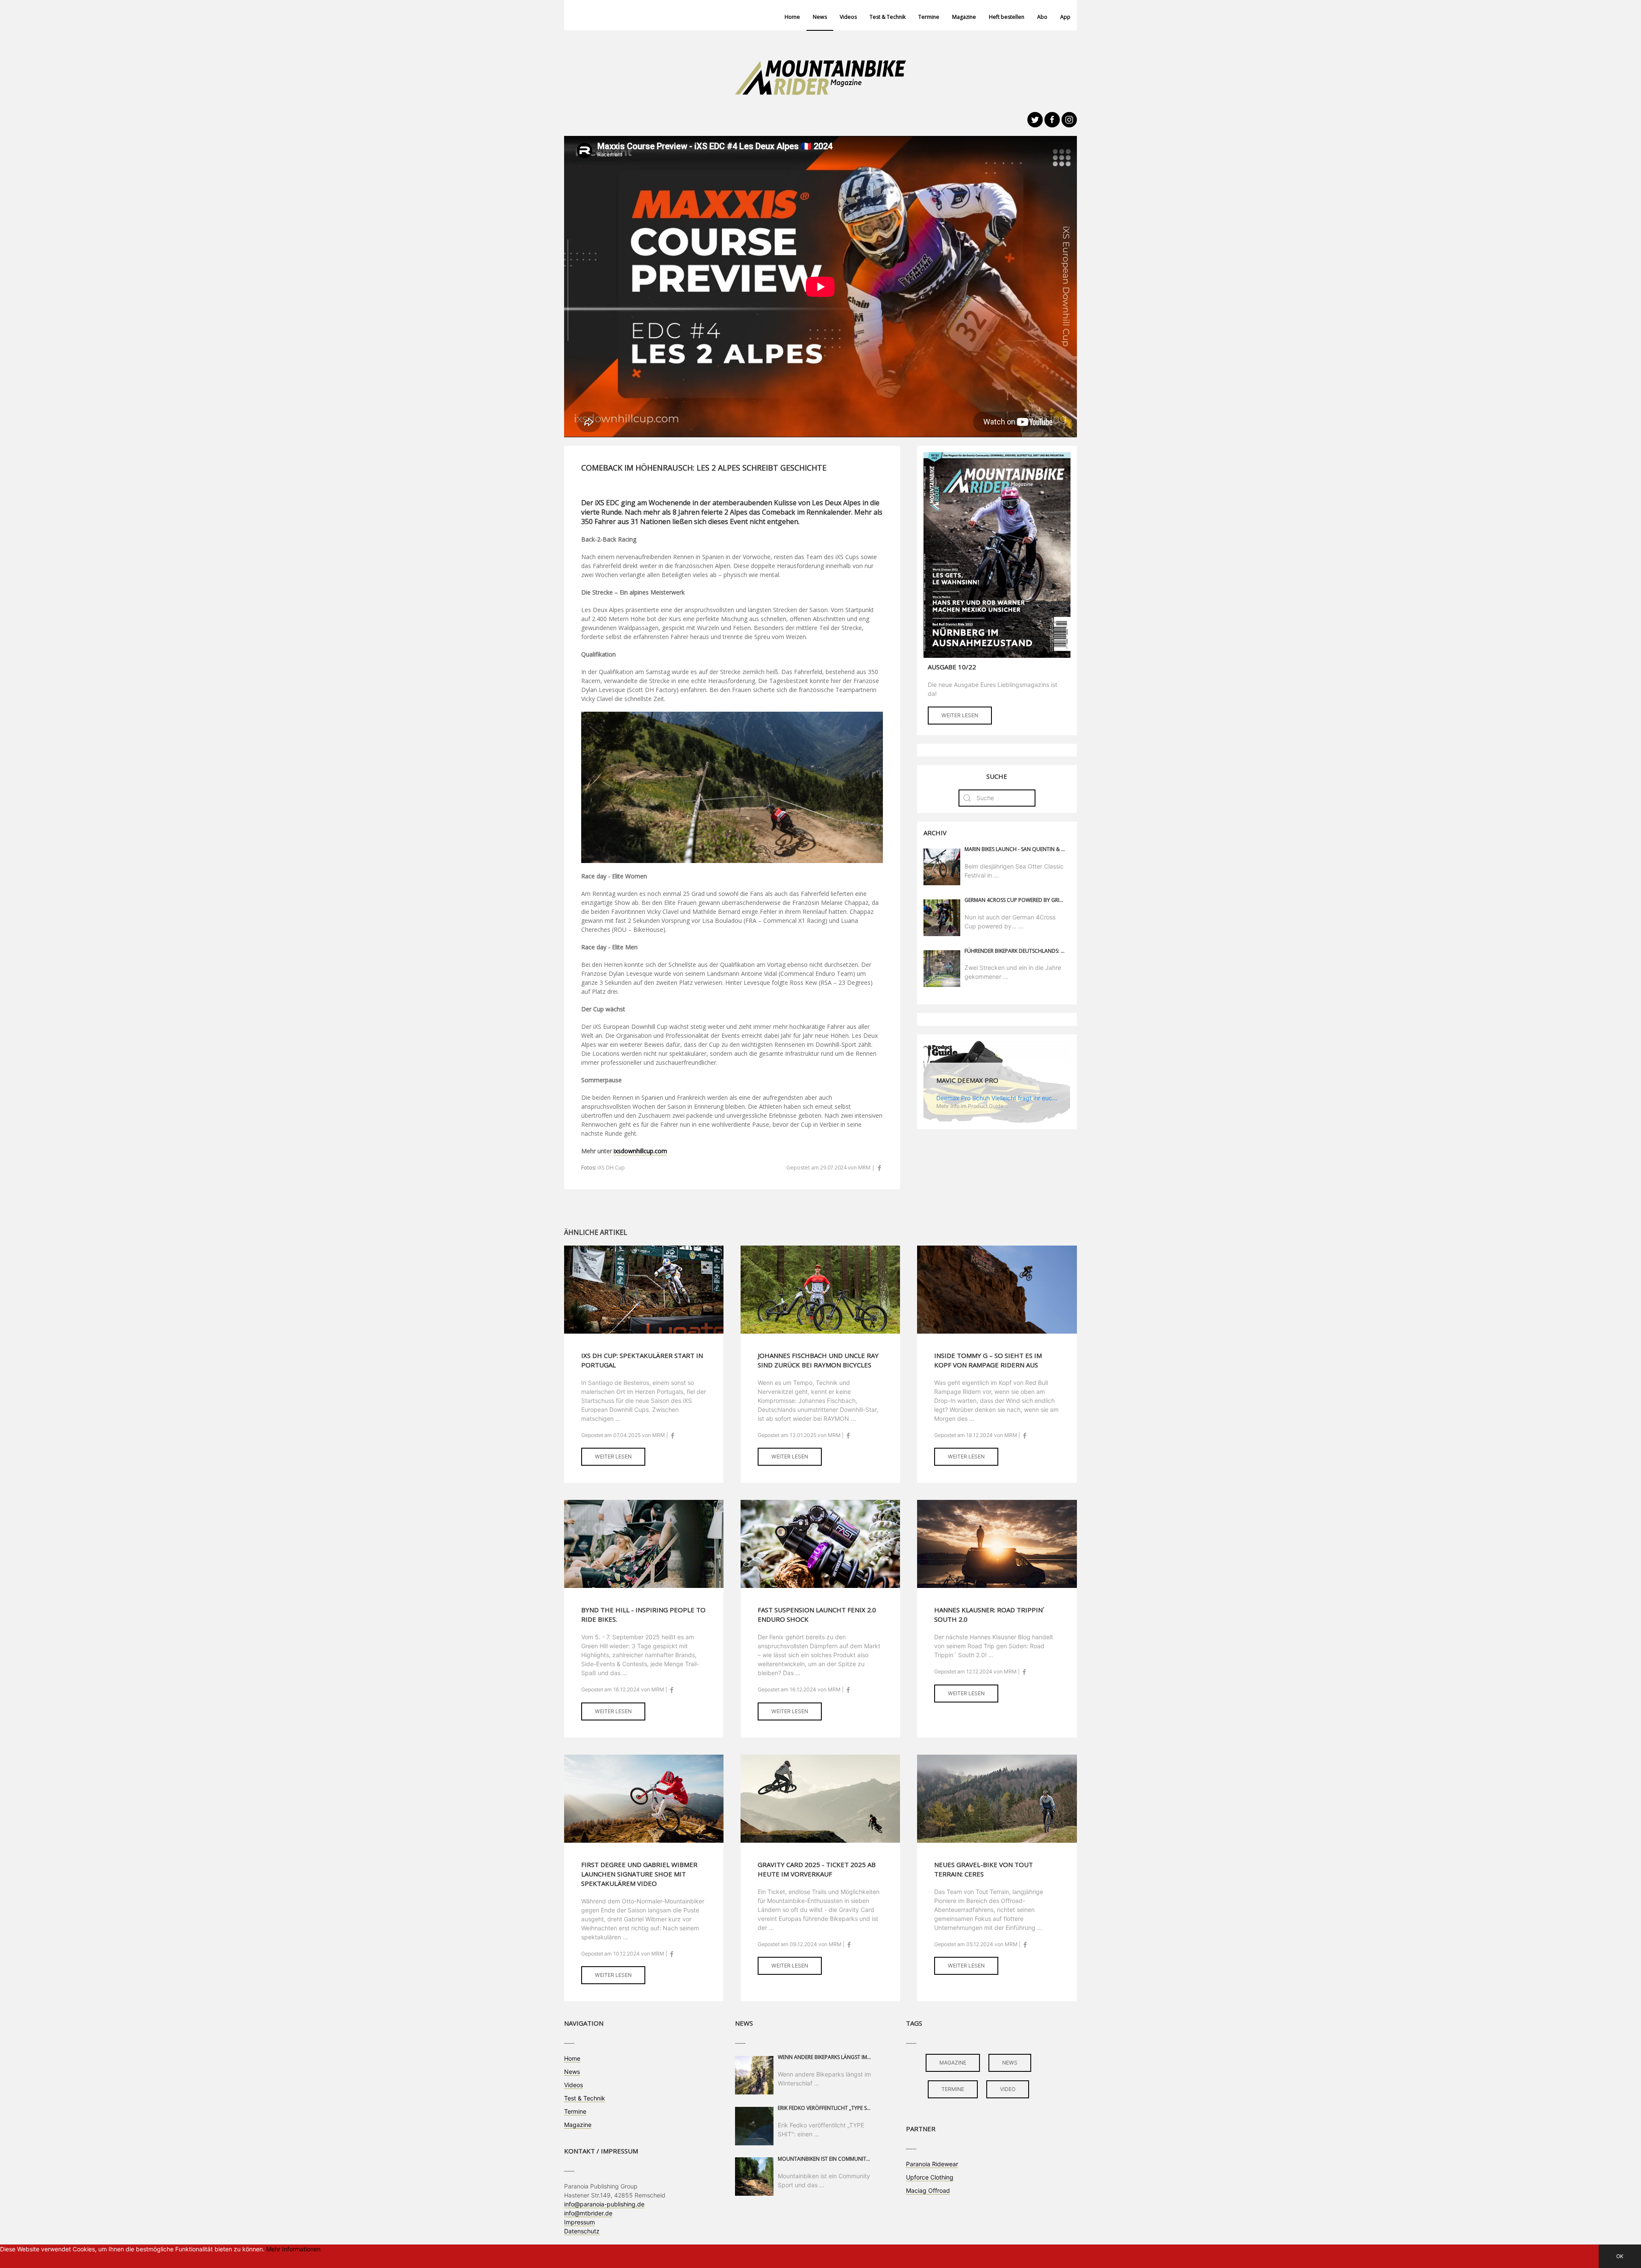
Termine (929, 17)
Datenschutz (582, 2231)
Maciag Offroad (928, 2190)
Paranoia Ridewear (932, 2164)
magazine (953, 2063)
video (1008, 2089)
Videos (848, 17)
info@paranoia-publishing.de (604, 2204)
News (820, 17)
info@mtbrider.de (588, 2213)
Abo (1042, 17)
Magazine (964, 17)
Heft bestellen (1007, 17)
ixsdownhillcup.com (640, 1151)
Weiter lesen (960, 715)
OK (1620, 2256)
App (1065, 17)
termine (953, 2089)
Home (792, 17)
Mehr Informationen (293, 2249)
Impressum (579, 2222)
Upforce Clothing (930, 2177)
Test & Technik (888, 17)
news (1010, 2063)
